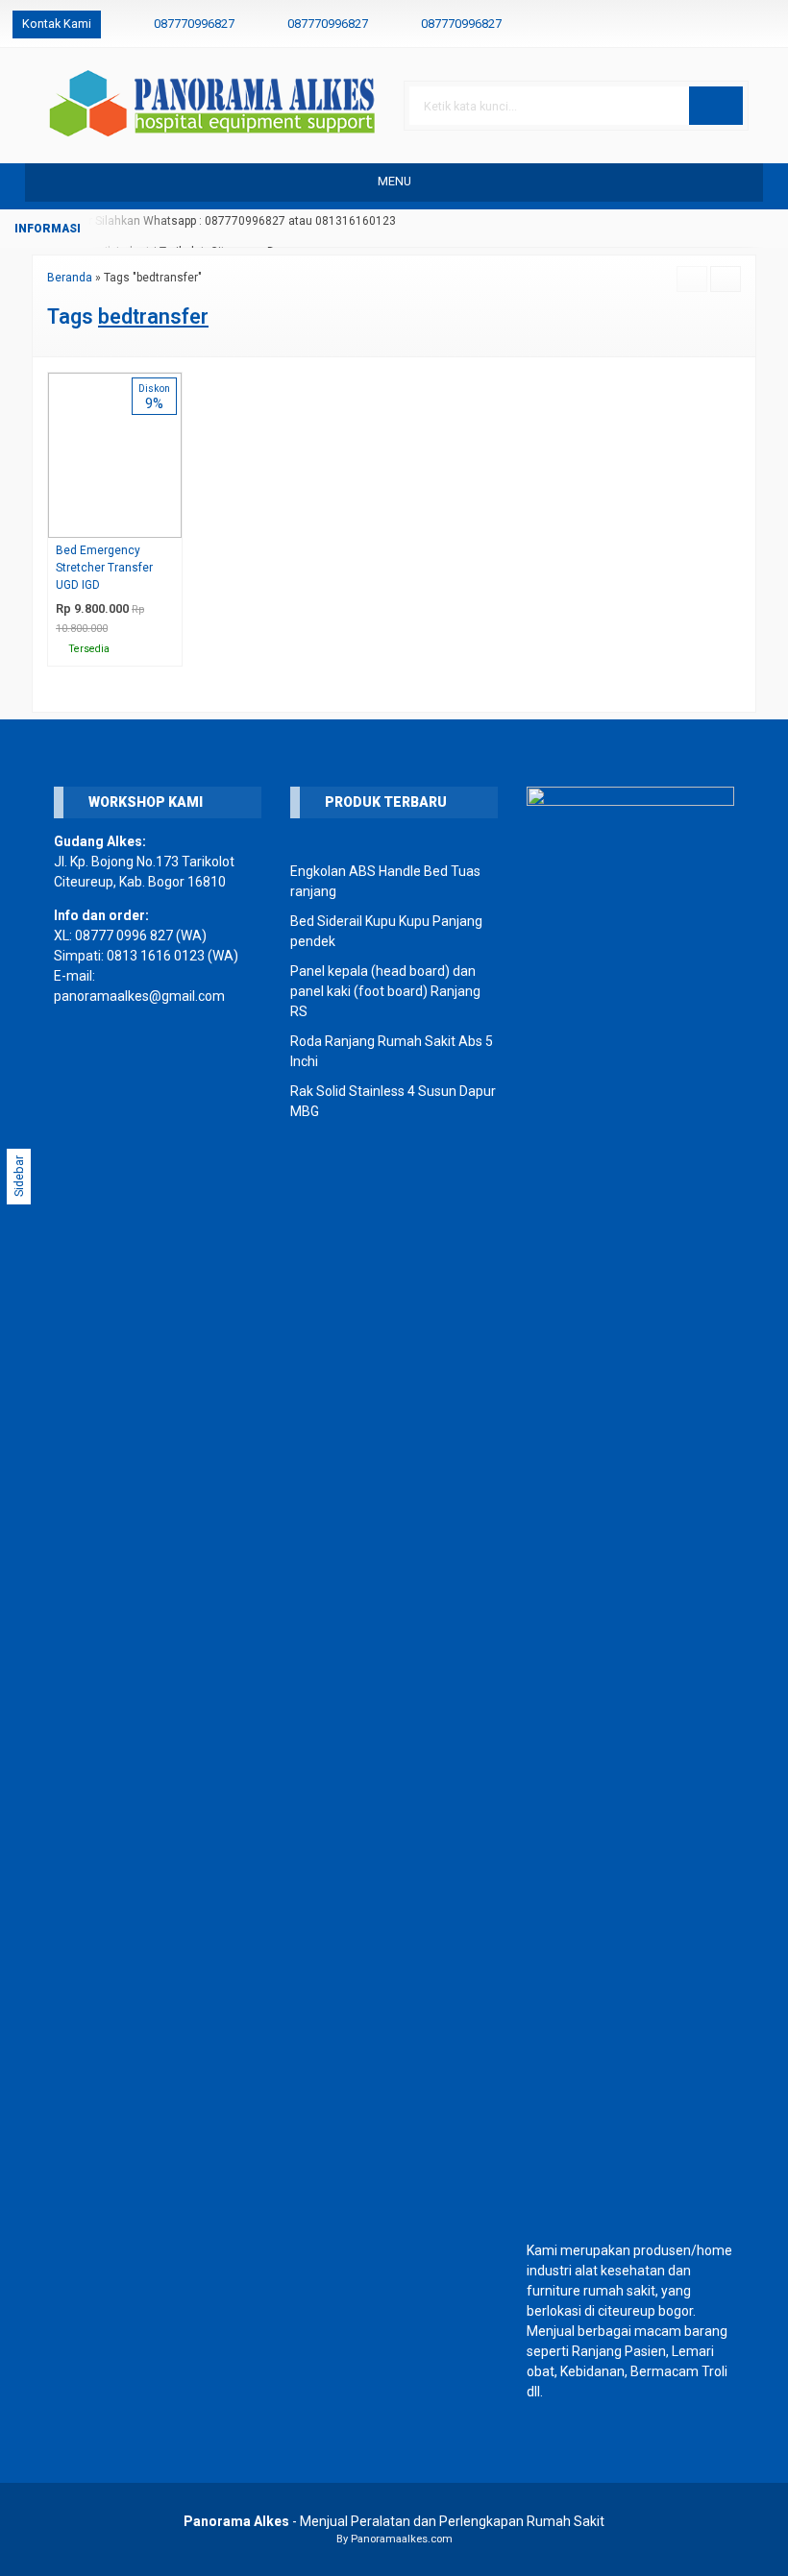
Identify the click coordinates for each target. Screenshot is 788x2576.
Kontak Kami (57, 24)
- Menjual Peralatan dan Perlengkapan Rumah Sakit (394, 2521)
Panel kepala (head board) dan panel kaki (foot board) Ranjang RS (385, 991)
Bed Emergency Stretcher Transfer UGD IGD (104, 568)
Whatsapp (140, 646)
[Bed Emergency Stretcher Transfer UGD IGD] (115, 454)
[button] (716, 106)
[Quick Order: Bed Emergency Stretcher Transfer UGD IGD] (172, 523)
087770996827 (194, 24)
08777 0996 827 (124, 936)
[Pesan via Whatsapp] (703, 24)
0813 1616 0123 (156, 956)
